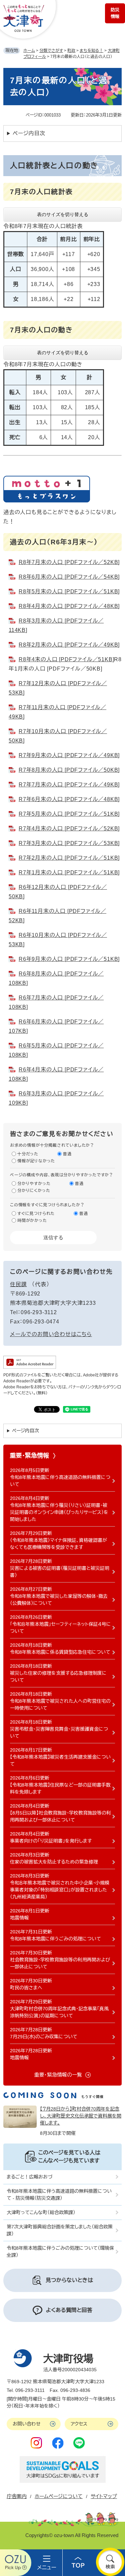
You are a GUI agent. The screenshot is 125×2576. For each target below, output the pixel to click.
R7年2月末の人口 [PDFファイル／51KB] (69, 858)
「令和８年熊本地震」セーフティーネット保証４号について (60, 1628)
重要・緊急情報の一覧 (58, 2075)
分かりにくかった (34, 1191)
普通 (67, 1154)
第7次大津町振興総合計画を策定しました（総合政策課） (60, 2230)
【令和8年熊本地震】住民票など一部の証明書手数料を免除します (60, 1788)
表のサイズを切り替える (63, 214)
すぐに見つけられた (36, 1214)
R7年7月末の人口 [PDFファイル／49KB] (69, 785)
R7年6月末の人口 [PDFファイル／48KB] (69, 799)
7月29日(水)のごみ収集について (44, 2037)
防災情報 (115, 13)
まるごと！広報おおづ (29, 2177)
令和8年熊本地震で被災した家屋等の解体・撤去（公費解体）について (59, 1600)
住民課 (18, 1284)
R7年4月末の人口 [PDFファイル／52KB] (69, 829)
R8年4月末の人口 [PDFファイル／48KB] (69, 606)
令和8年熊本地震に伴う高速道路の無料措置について (60, 1481)
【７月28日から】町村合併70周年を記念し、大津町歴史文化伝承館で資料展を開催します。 (81, 2116)
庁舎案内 (17, 2496)
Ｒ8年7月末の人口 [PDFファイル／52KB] (69, 562)
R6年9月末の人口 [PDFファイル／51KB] (69, 959)
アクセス (79, 2424)
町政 (71, 51)
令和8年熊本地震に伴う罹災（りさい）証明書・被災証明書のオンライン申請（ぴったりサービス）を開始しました (59, 1512)
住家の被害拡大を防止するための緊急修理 (54, 1862)
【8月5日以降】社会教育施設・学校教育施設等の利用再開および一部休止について (60, 1816)
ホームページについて (59, 2496)
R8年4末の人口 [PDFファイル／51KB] (66, 659)
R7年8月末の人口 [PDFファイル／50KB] (69, 770)
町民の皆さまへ (26, 1988)
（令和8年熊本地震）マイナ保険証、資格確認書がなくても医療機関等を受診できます (58, 1544)
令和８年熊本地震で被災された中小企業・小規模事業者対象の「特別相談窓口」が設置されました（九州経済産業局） (60, 1890)
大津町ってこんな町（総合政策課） (41, 2212)
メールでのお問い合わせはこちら (51, 1334)
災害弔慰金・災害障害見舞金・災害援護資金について (59, 1732)
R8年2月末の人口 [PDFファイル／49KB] (69, 645)
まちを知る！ (91, 51)
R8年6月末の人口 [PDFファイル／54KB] (69, 577)
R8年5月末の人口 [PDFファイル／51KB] (69, 591)
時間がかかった (32, 1221)
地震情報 (19, 1918)
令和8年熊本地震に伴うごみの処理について (55, 1939)
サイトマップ (104, 2496)
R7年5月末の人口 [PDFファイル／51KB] (69, 814)
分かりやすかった (34, 1184)
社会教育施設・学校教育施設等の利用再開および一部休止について (60, 1963)
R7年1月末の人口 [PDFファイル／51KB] (69, 872)
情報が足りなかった (36, 1161)
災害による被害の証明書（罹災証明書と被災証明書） (60, 1572)
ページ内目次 (29, 133)
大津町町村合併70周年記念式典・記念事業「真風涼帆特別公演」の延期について (59, 2012)
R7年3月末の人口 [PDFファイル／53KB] (69, 843)
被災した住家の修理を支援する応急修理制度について (58, 1677)
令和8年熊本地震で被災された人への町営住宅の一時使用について (60, 1705)
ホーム (29, 51)
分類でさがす (51, 51)
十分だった (28, 1154)
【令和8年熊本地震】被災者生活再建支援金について (60, 1760)
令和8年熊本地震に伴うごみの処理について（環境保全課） (60, 2252)
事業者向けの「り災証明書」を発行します (51, 1841)
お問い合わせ (27, 2424)
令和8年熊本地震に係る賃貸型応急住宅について (60, 1652)
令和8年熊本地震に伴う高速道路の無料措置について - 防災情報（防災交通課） (59, 2195)
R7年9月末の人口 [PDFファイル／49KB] (69, 755)
